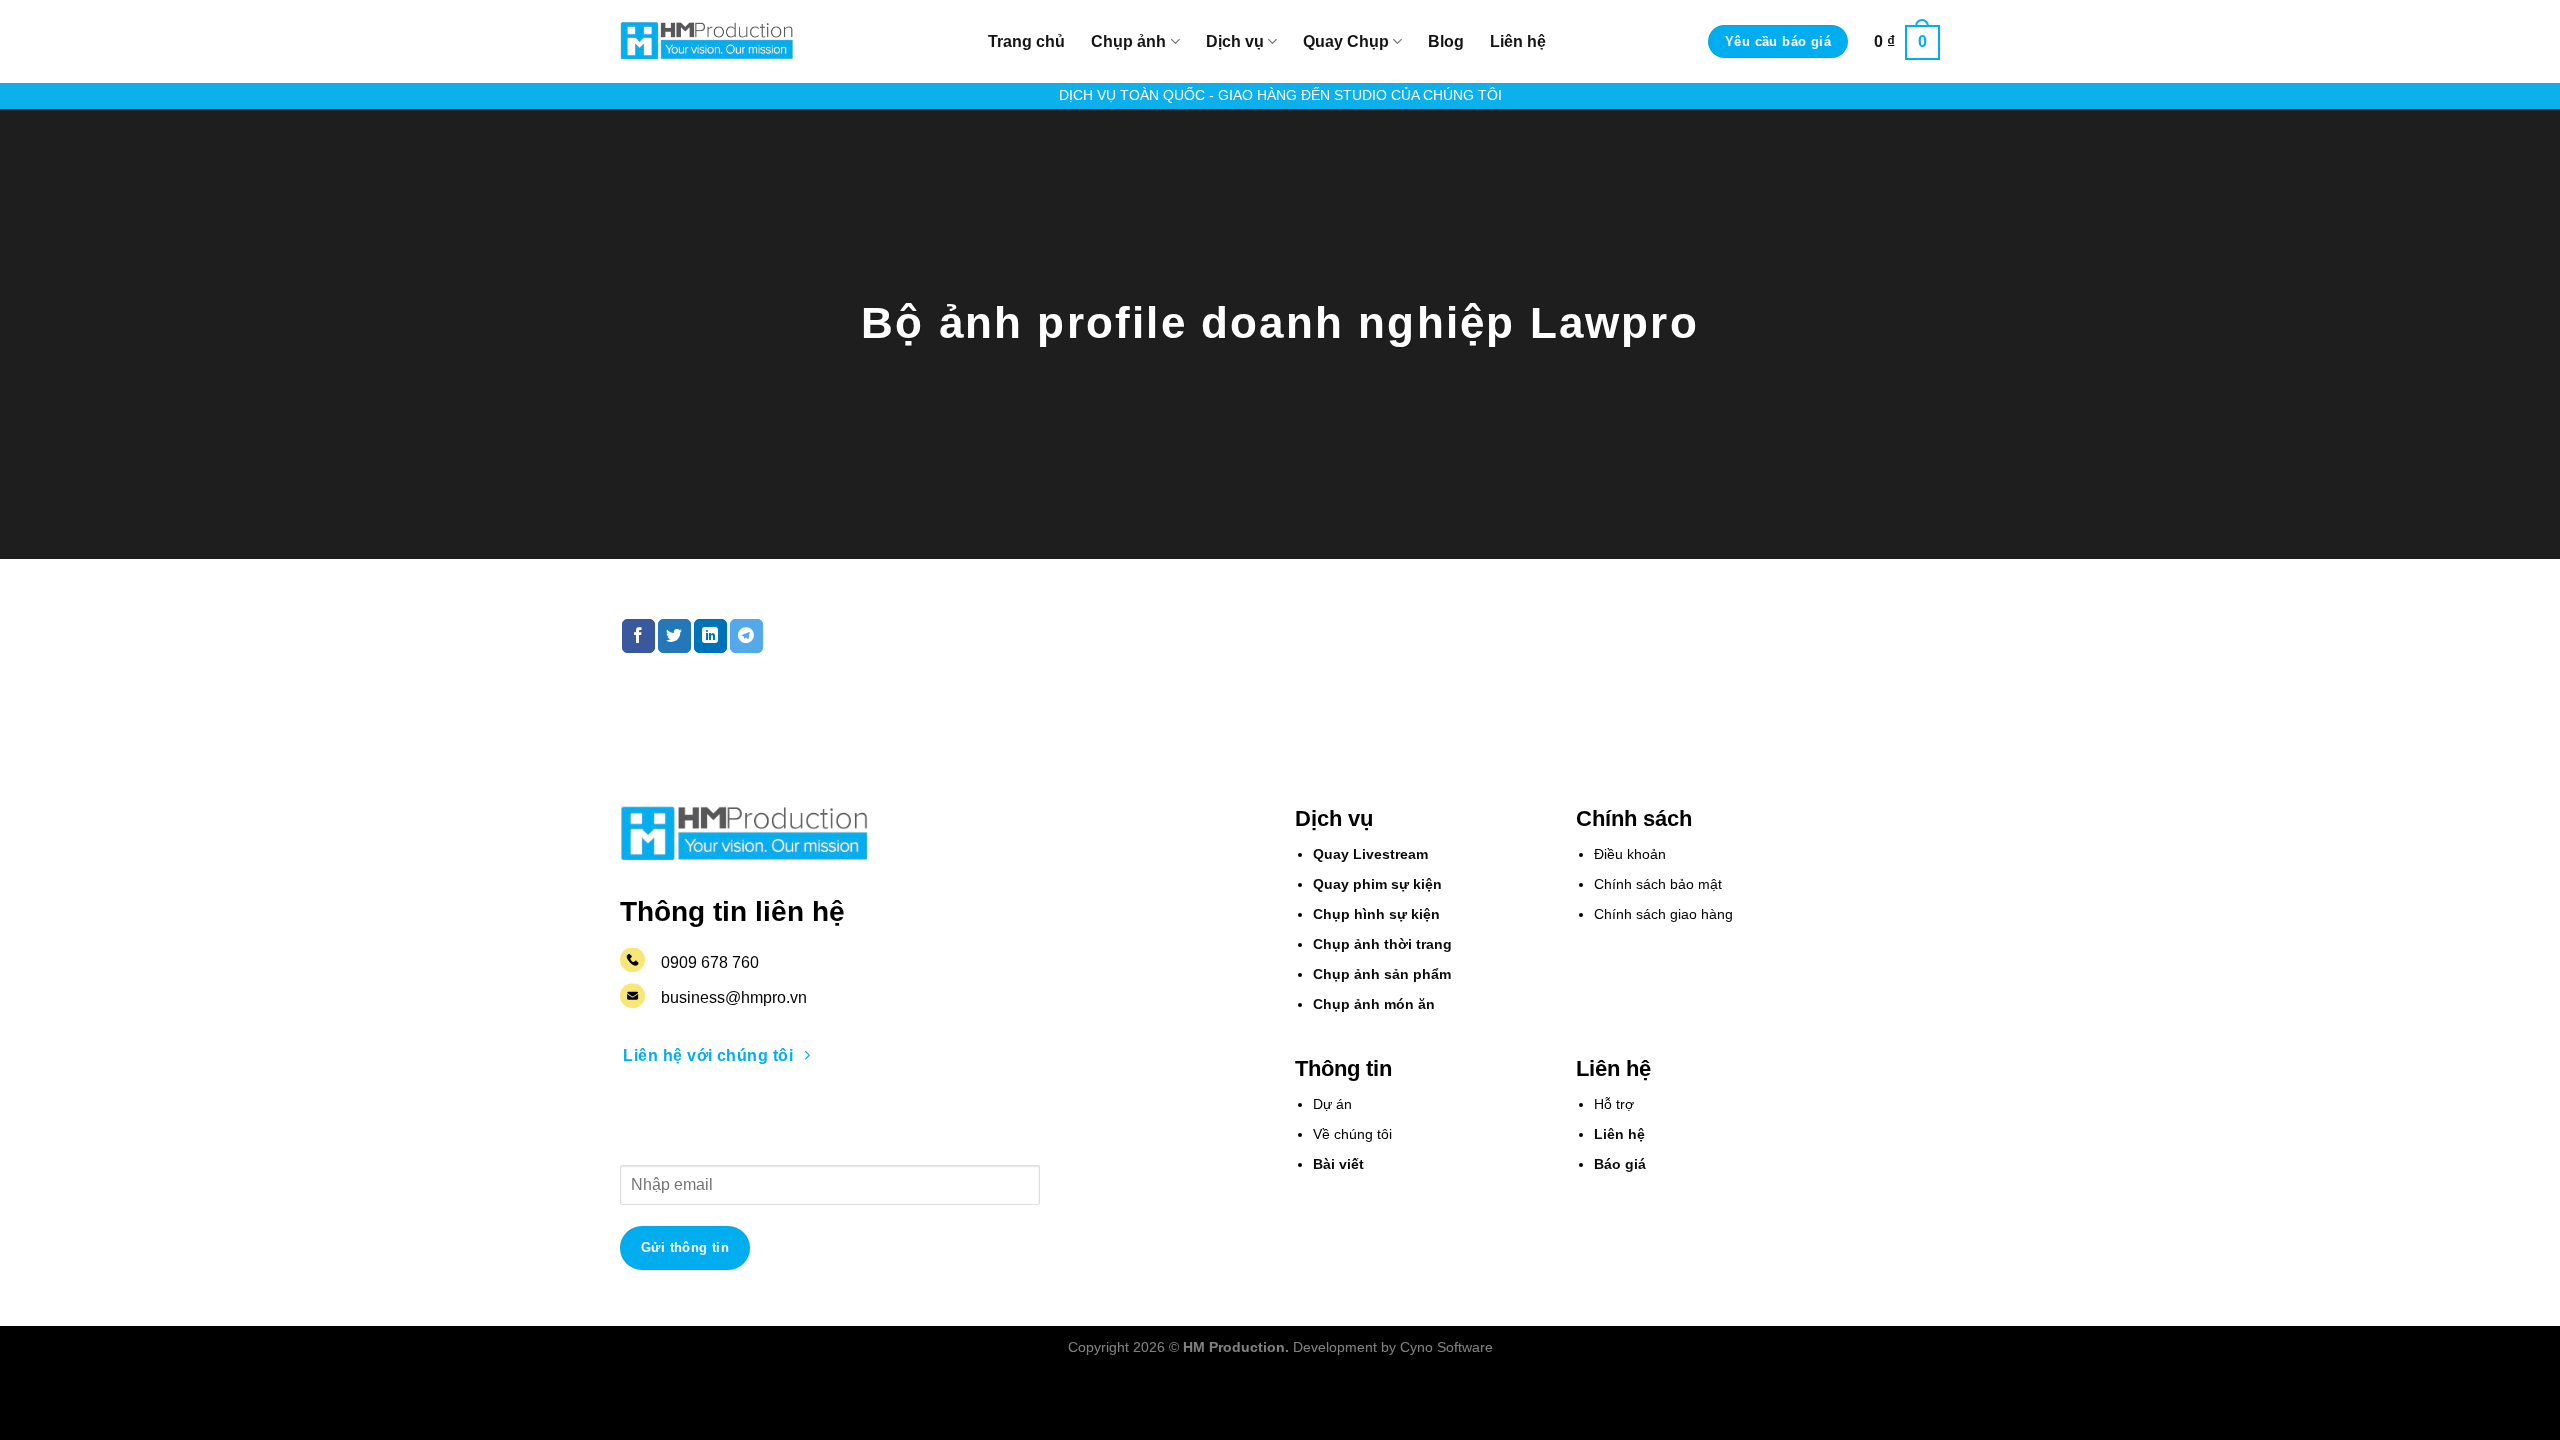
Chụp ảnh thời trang (1382, 944)
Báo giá (1620, 1164)
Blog (1446, 41)
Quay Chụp (1346, 41)
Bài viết (1338, 1164)
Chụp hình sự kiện (1376, 914)
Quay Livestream (1370, 854)
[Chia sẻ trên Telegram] (746, 636)
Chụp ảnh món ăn (1374, 1004)
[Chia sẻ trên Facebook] (638, 636)
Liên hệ (1518, 41)
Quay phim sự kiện (1377, 884)
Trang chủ (1026, 41)
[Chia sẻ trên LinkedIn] (710, 636)
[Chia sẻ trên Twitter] (674, 636)
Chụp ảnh (1128, 41)
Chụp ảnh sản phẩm (1382, 974)
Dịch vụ (1235, 41)
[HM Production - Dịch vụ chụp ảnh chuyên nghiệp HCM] (708, 41)
